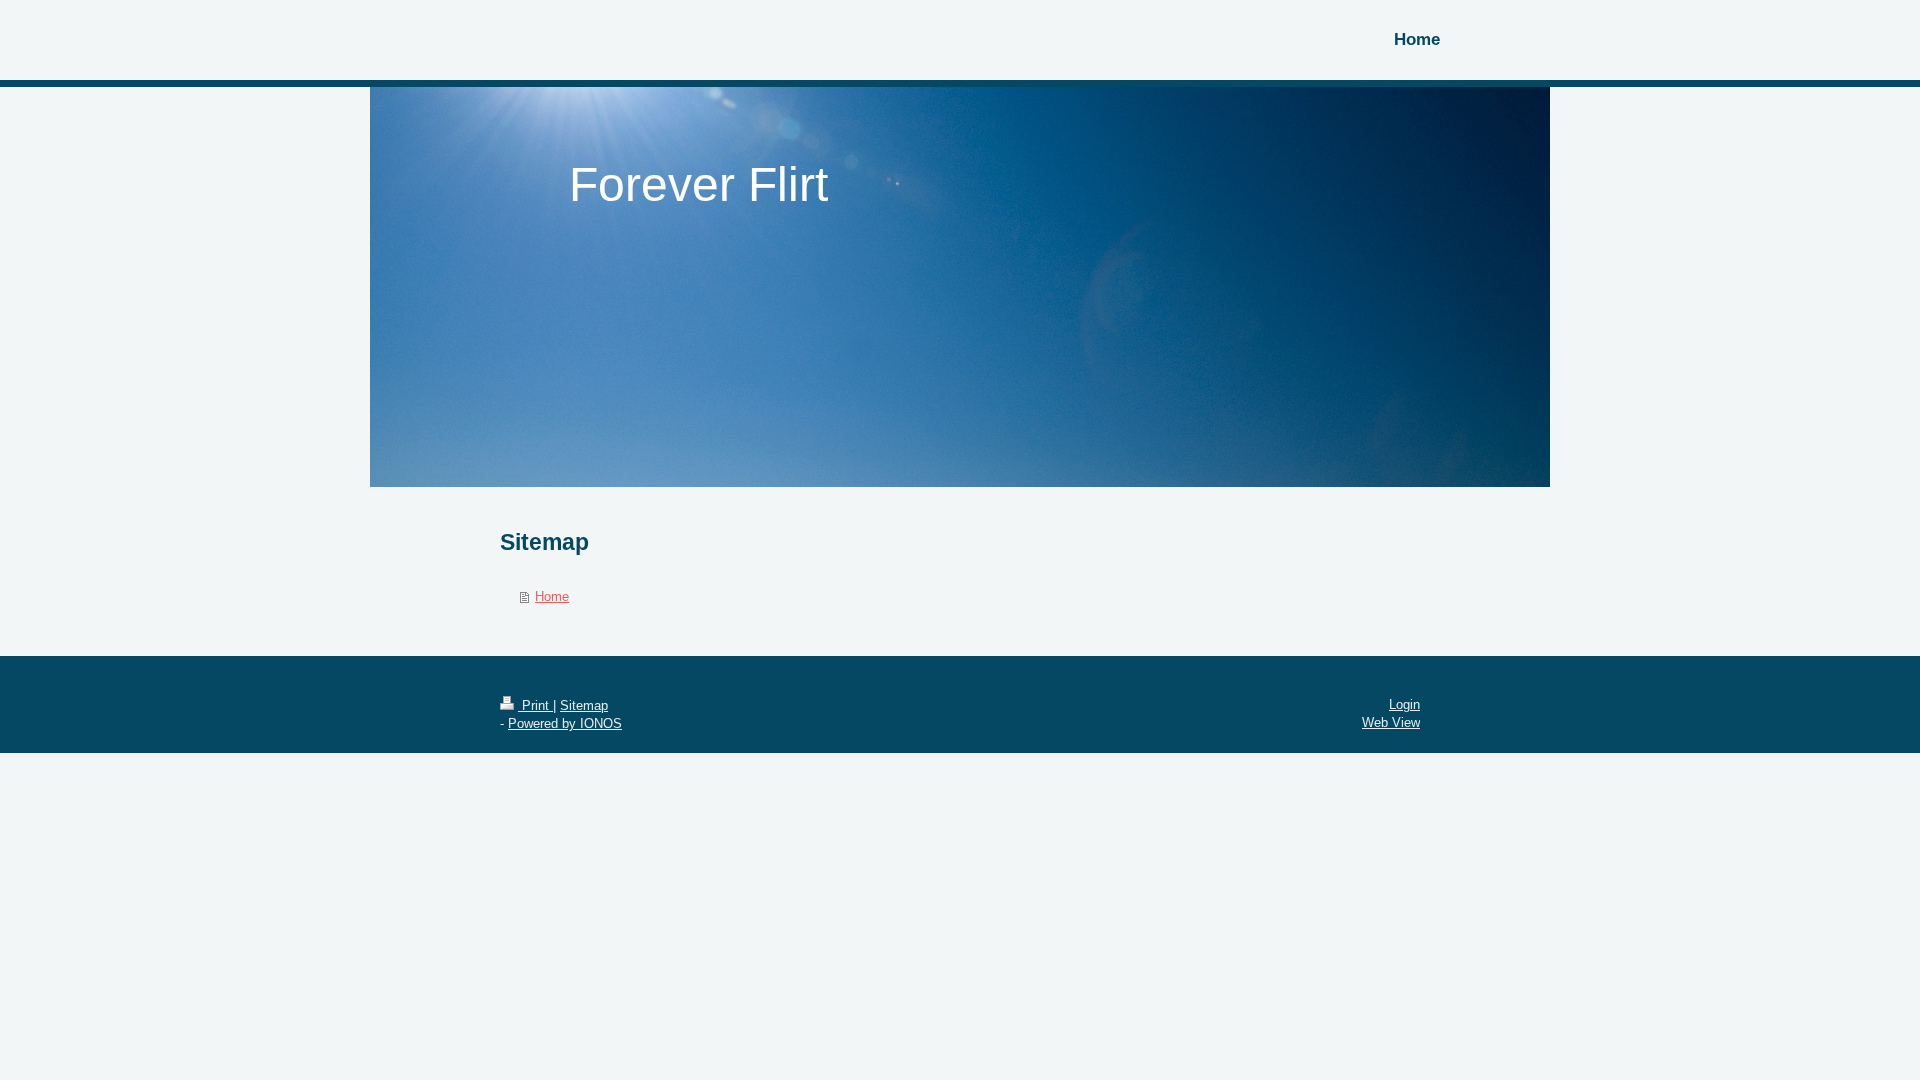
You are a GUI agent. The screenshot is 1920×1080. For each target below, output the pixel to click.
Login (1404, 704)
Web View (1391, 722)
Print (535, 705)
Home (552, 596)
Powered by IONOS (565, 723)
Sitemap (584, 705)
